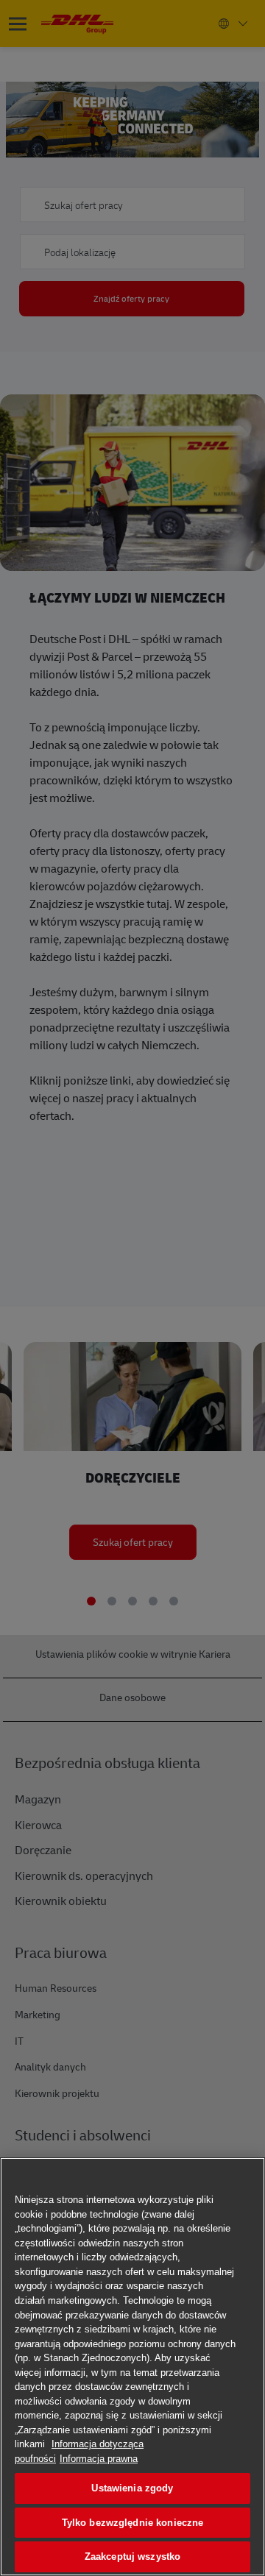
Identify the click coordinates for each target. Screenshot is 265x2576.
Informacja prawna (99, 2459)
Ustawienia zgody (132, 2488)
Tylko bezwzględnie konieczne (133, 2523)
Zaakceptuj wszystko (132, 2557)
